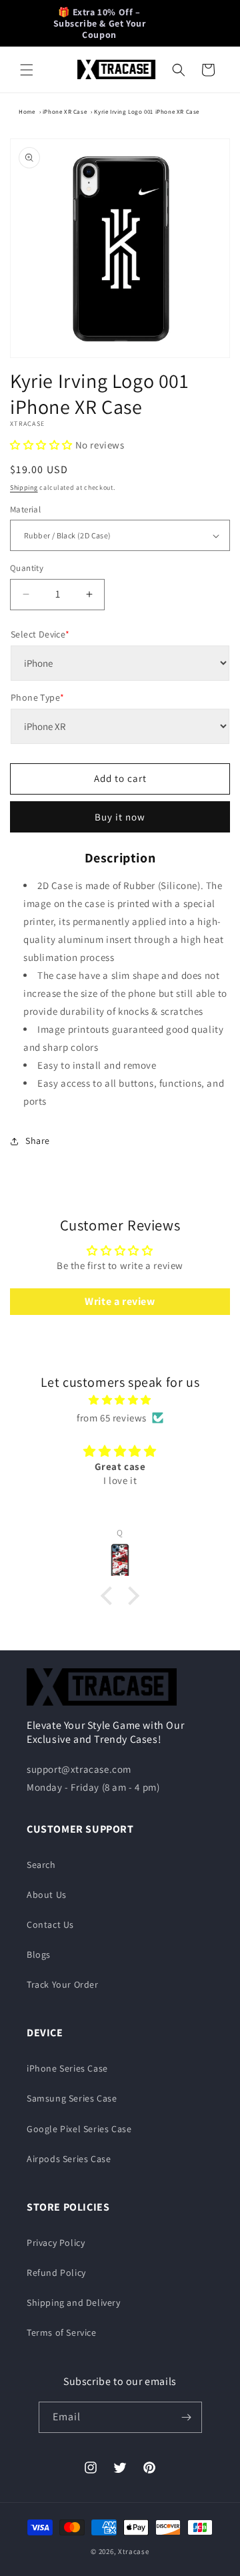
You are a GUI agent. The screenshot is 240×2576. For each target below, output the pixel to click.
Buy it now (120, 817)
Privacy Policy (56, 2243)
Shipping (24, 487)
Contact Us (50, 1925)
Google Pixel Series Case (79, 2129)
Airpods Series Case (69, 2159)
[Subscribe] (187, 2417)
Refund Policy (56, 2273)
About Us (47, 1895)
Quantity (27, 568)
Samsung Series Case (72, 2098)
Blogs (39, 1954)
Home (27, 112)
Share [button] (38, 1141)
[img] (120, 1400)
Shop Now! (180, 17)
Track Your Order (63, 1984)
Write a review (120, 1301)
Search (41, 1865)
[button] (27, 70)
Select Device (40, 634)
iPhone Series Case (67, 2068)
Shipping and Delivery (74, 2302)
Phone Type (37, 697)
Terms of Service (62, 2332)
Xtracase (134, 2551)
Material (25, 509)
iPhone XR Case (65, 112)
